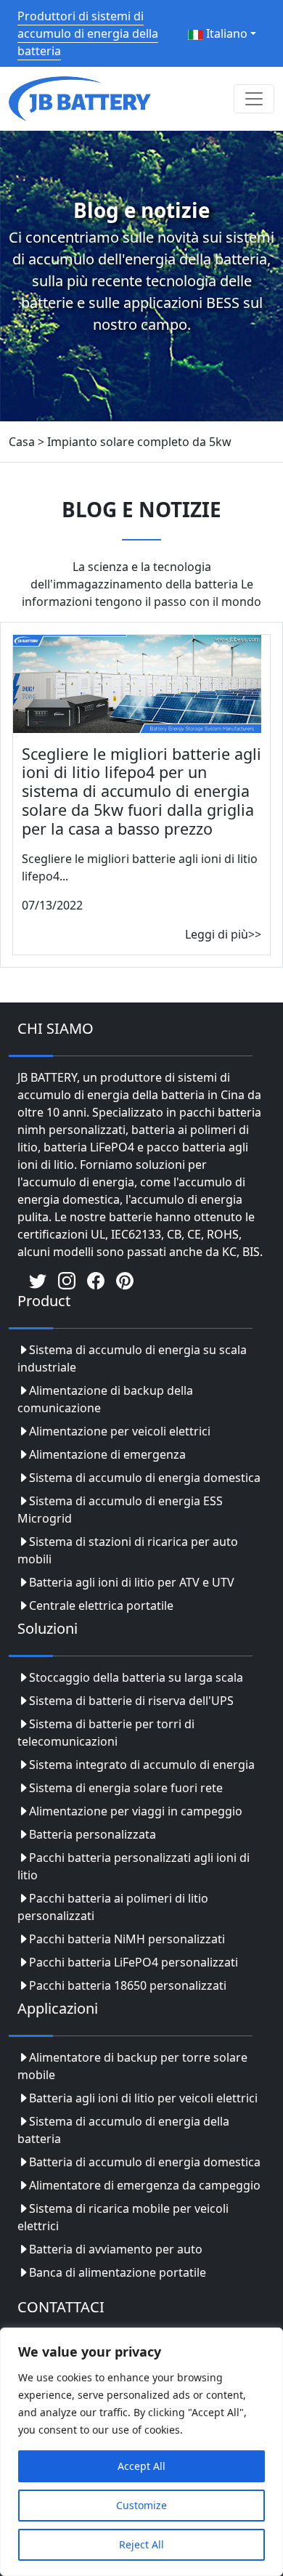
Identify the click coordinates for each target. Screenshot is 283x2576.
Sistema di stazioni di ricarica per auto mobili (128, 1550)
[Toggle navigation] (254, 99)
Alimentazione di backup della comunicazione (105, 1399)
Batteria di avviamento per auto (116, 2249)
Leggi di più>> (223, 934)
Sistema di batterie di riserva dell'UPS (131, 1701)
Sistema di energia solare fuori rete (126, 1788)
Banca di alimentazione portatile (118, 2272)
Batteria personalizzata (93, 1834)
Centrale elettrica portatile (101, 1605)
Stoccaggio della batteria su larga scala (136, 1677)
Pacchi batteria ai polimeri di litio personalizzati (113, 1907)
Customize (141, 2505)
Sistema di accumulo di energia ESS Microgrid (120, 1510)
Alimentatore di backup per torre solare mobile (132, 2066)
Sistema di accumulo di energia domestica (145, 1478)
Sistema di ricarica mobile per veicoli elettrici (123, 2217)
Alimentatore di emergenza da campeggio (145, 2185)
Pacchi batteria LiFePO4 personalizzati (134, 1962)
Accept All (141, 2466)
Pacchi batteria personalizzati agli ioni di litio (134, 1866)
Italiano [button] (225, 33)
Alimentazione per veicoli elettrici (120, 1431)
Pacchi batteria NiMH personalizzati (127, 1939)
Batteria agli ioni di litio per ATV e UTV (132, 1582)
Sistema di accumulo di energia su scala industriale (132, 1358)
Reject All (141, 2544)
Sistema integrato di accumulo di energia (142, 1765)
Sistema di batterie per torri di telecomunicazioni (106, 1733)
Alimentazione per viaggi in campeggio (136, 1811)
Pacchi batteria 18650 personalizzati (128, 1985)
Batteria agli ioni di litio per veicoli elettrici (143, 2098)
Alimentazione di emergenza (107, 1454)
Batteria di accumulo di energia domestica (145, 2162)
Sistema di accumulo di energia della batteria (123, 2130)
